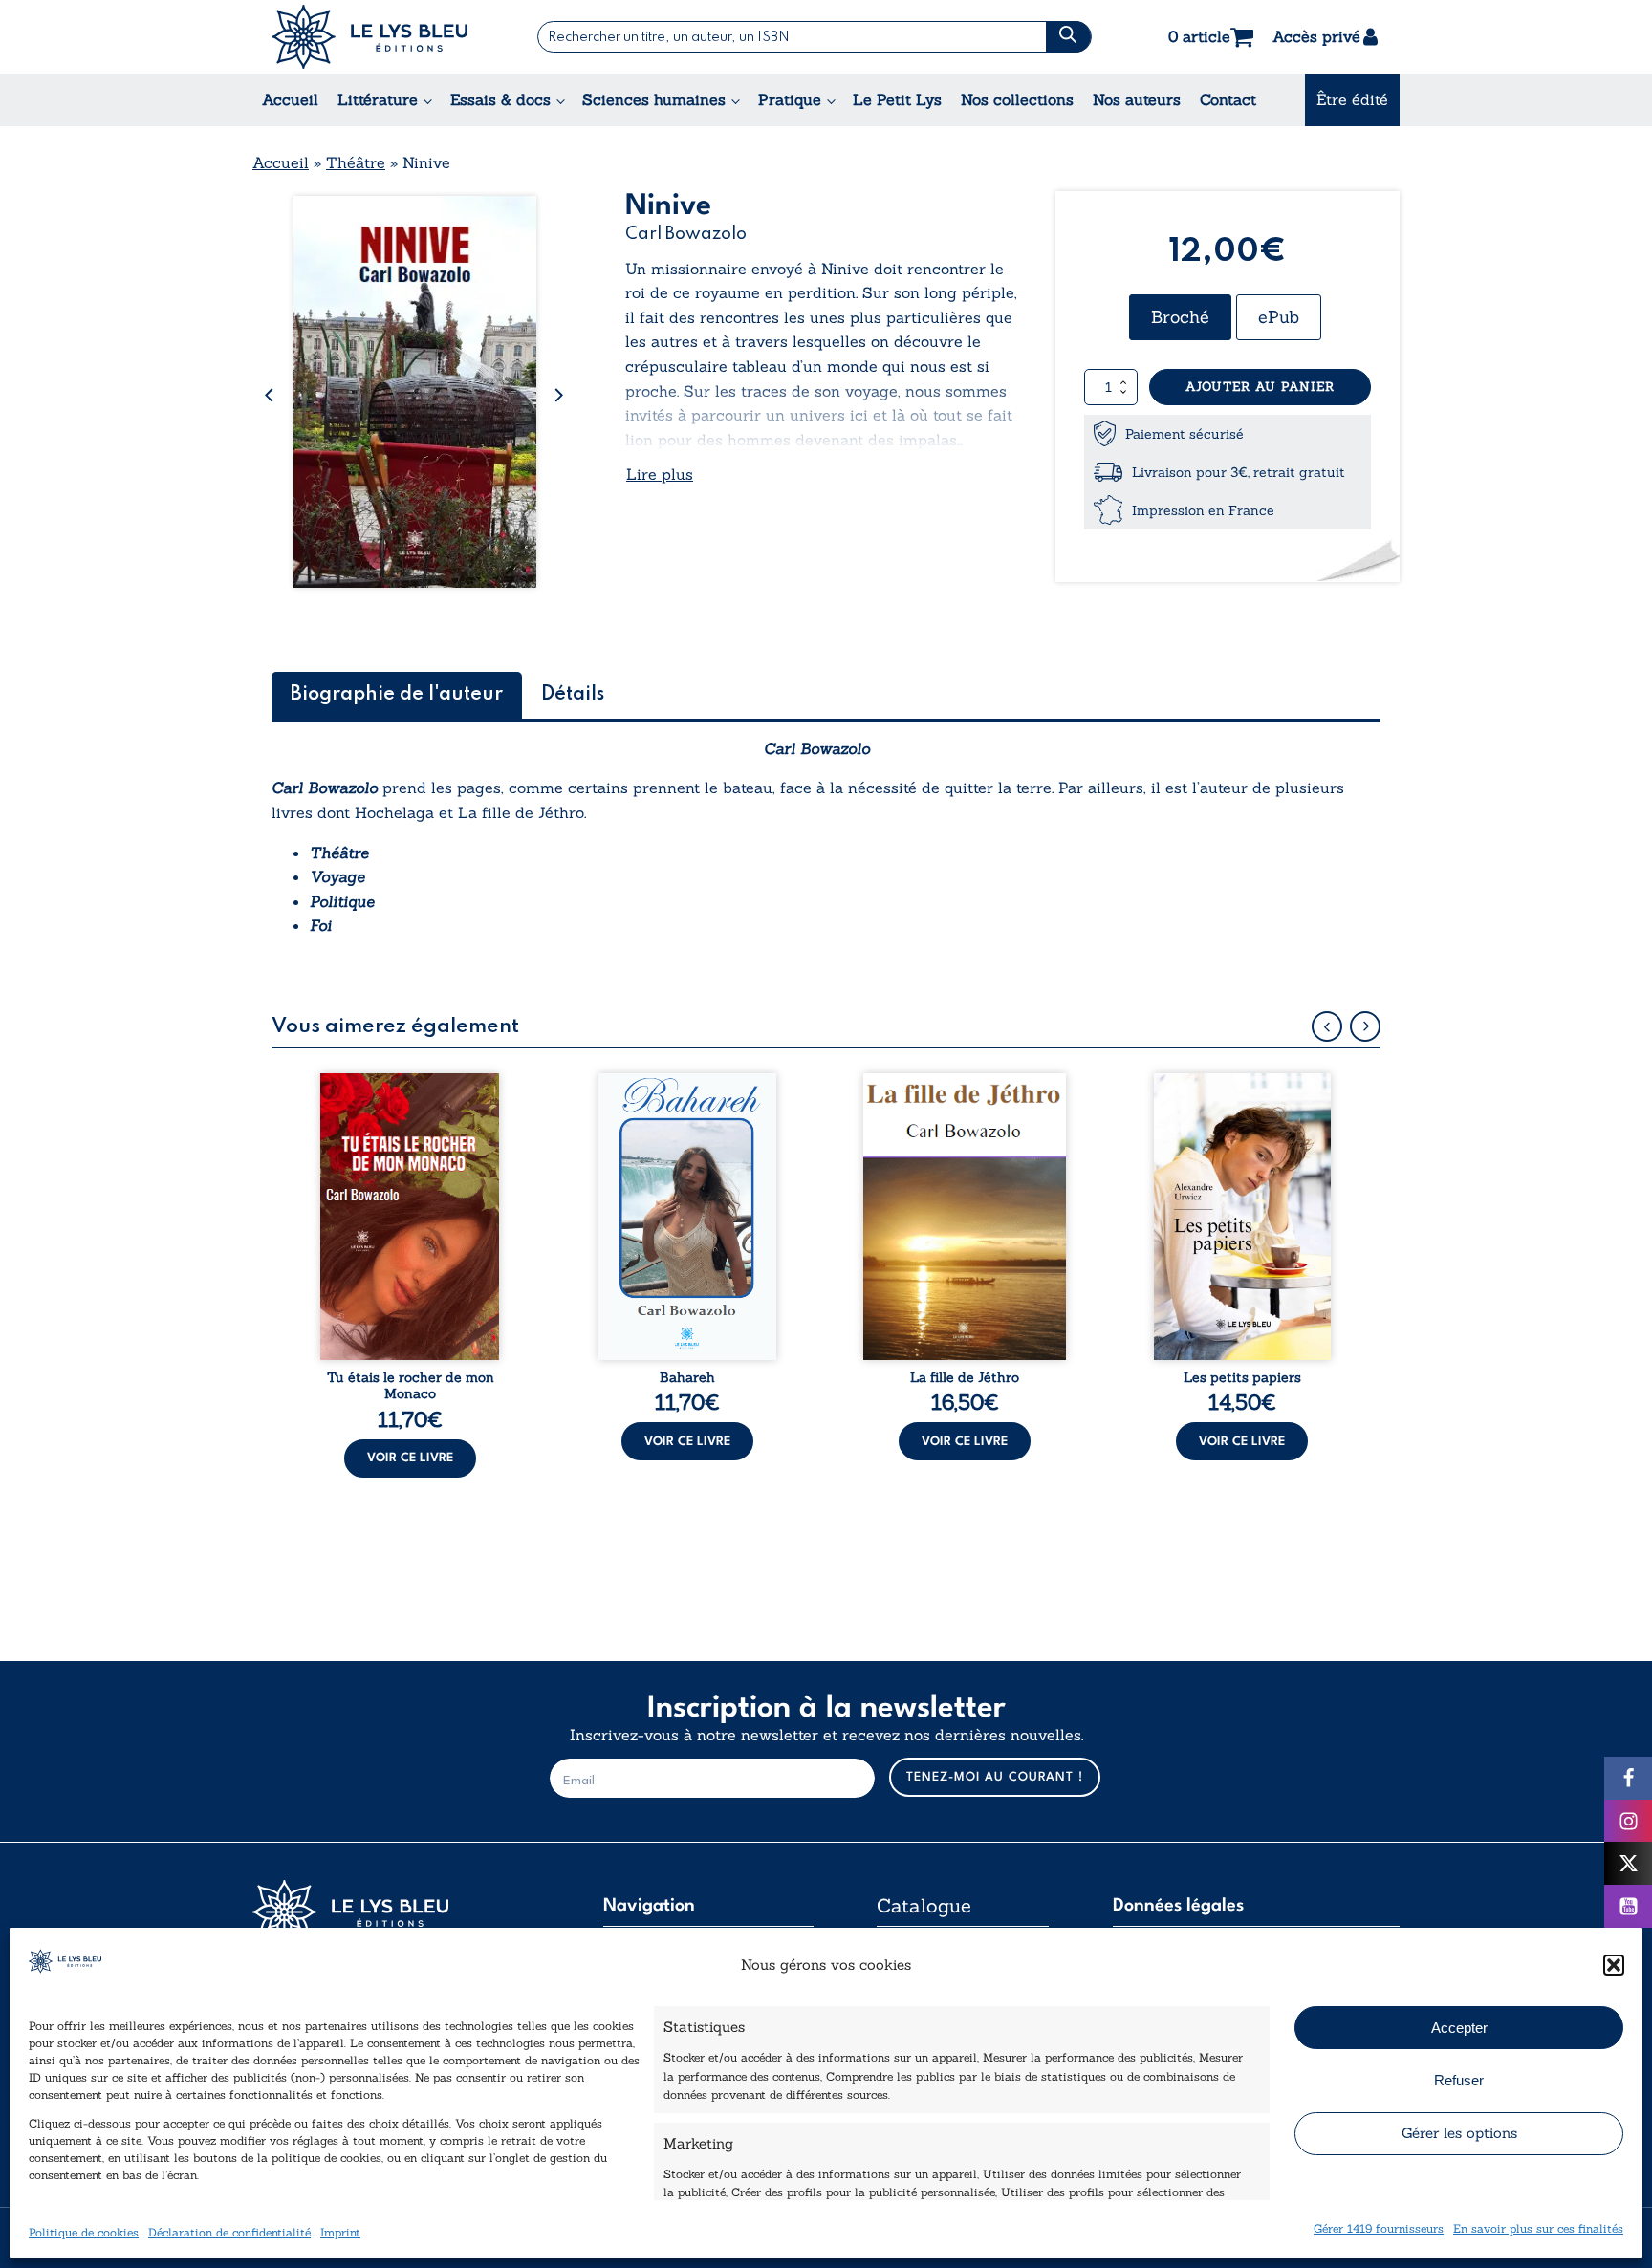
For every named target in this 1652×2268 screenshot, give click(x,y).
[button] (1614, 1965)
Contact (1228, 99)
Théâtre (356, 162)
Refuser (1459, 2080)
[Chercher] (1068, 37)
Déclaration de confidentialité (229, 2232)
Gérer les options (1459, 2133)
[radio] (1180, 317)
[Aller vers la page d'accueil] (396, 1912)
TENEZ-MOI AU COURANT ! (995, 1777)
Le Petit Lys (897, 99)
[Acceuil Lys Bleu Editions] (370, 37)
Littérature (378, 99)
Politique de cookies (84, 2232)
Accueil (290, 99)
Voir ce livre (410, 1458)
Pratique (790, 99)
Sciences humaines (654, 99)
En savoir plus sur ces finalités (1538, 2228)
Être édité (1352, 99)
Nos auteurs (1137, 99)
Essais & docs (500, 99)
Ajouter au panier (1260, 387)
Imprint (340, 2232)
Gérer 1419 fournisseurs (1379, 2228)
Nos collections (1017, 99)
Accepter (1459, 2028)
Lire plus (660, 474)
